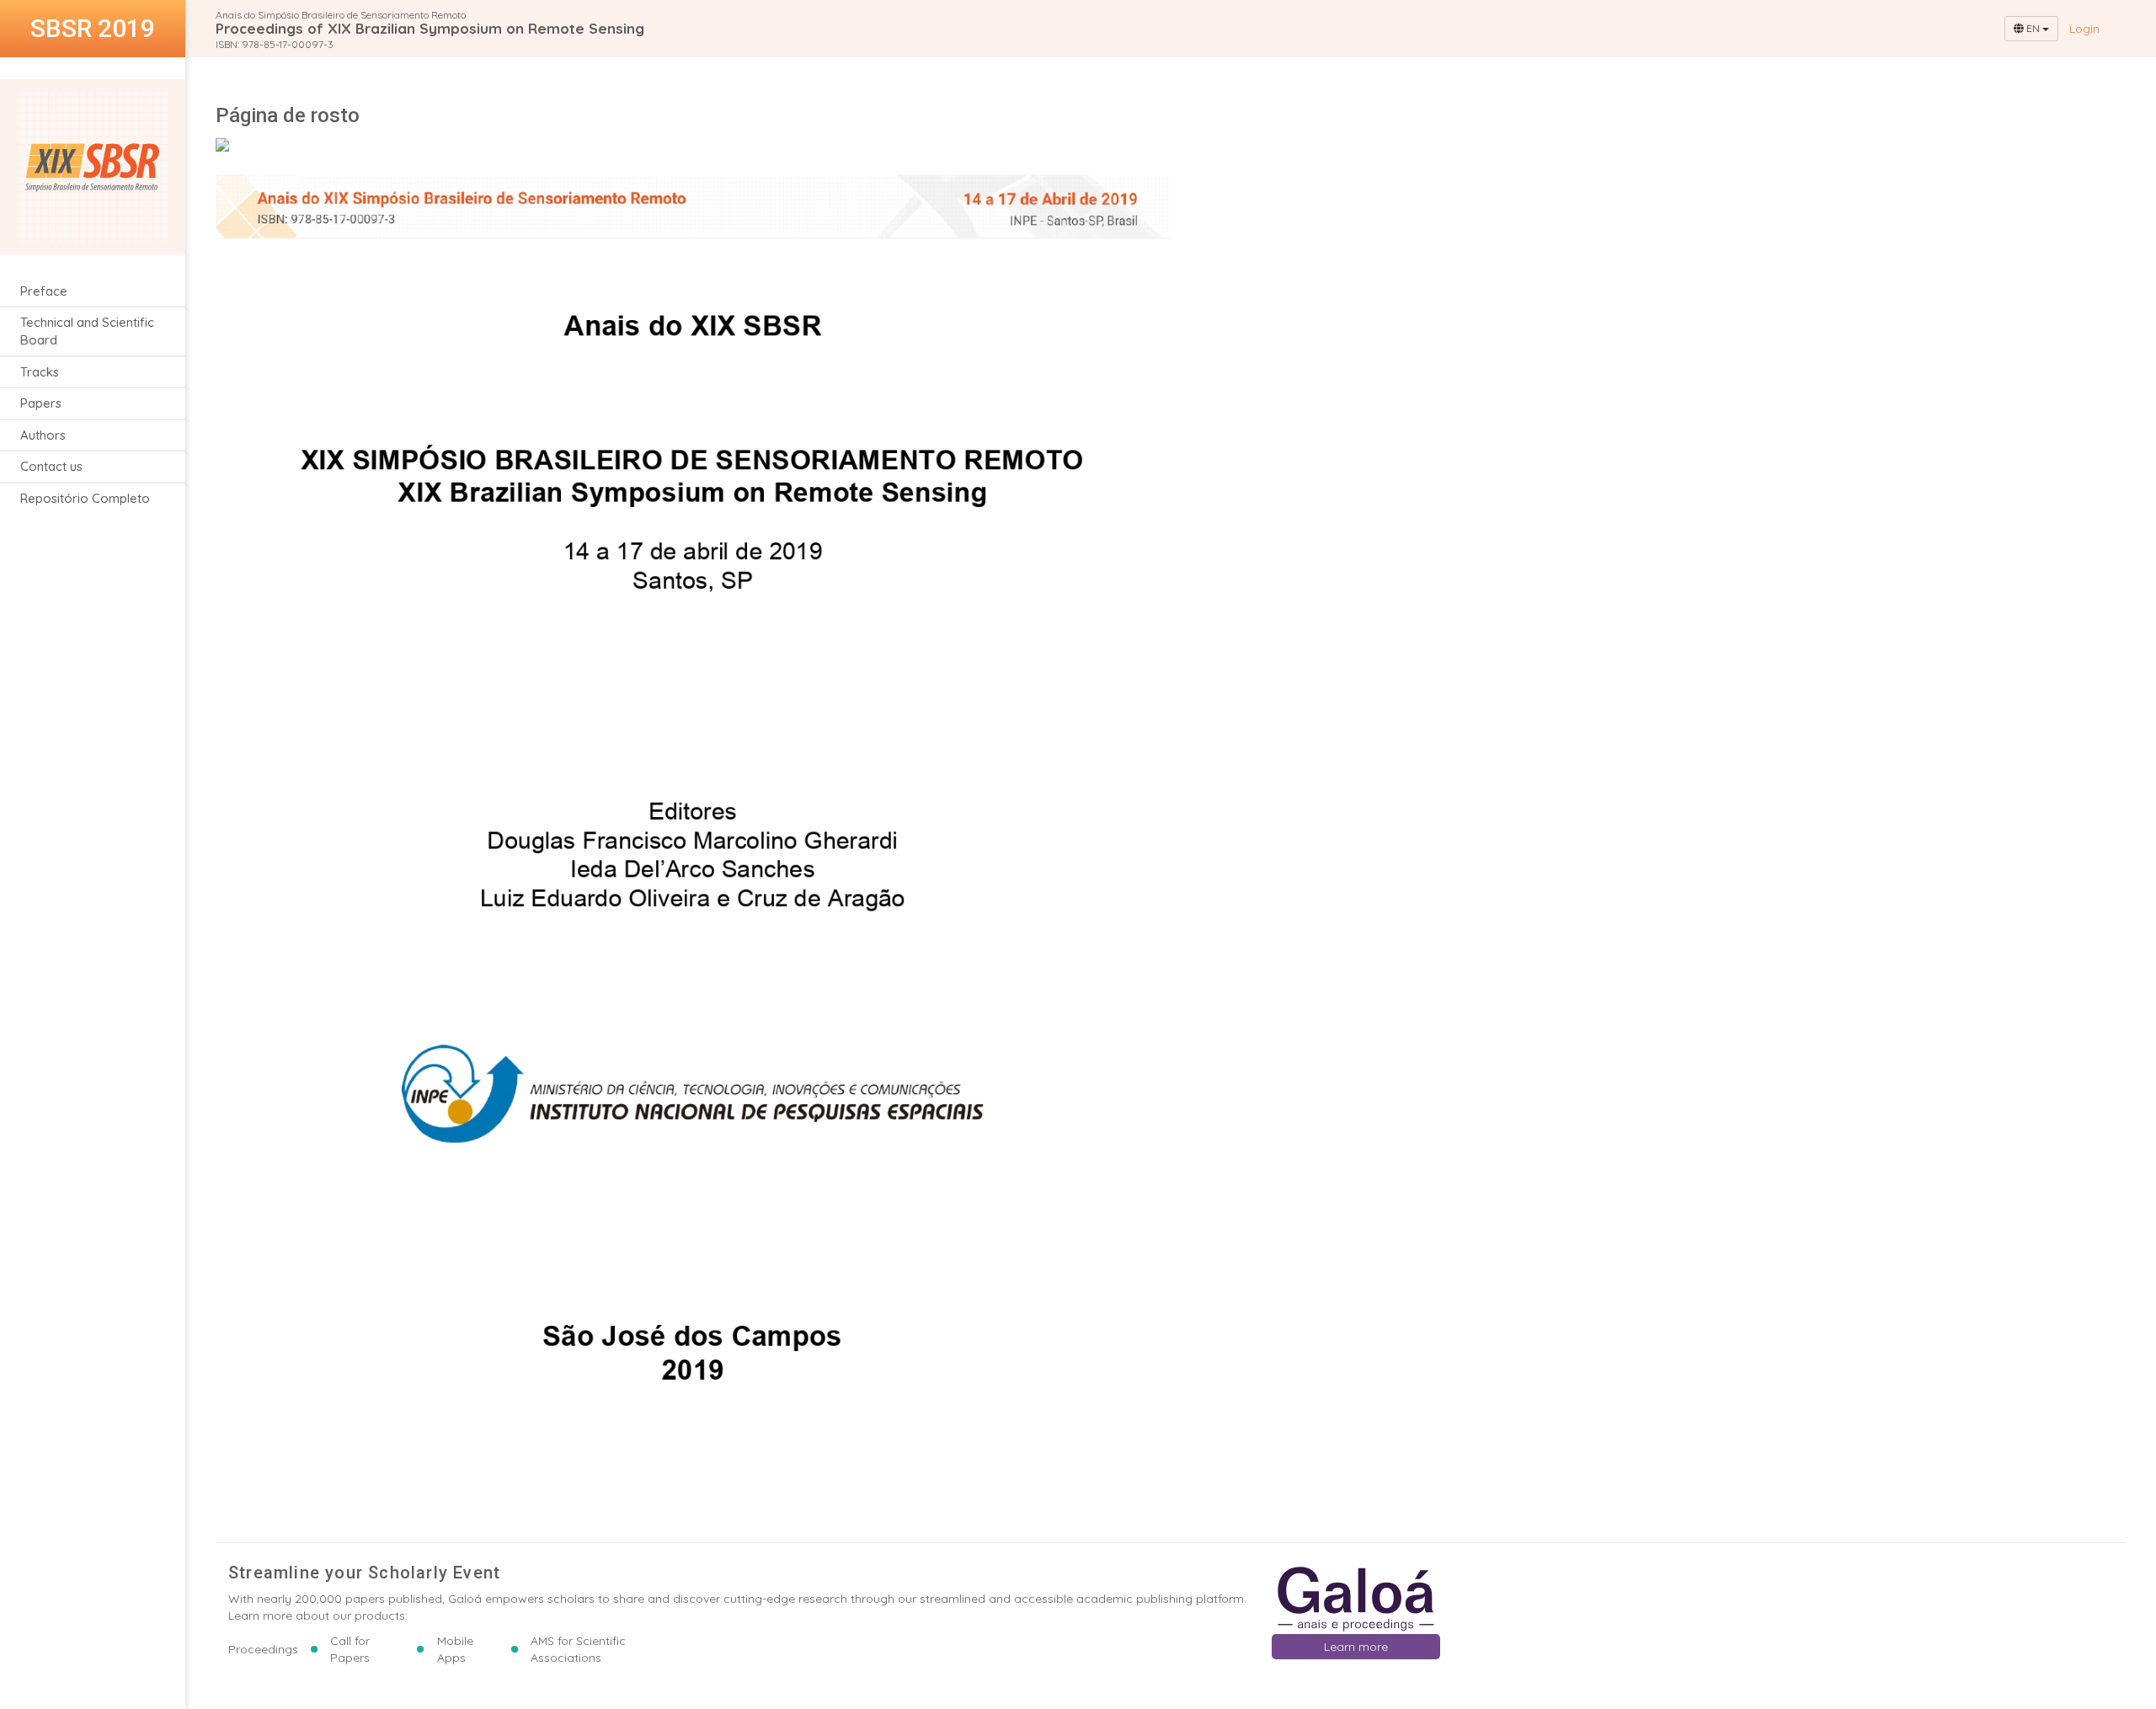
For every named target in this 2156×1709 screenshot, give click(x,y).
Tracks (40, 372)
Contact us (51, 467)
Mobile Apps (455, 1649)
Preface (44, 291)
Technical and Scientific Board (87, 331)
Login (2084, 29)
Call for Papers (350, 1649)
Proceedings (263, 1649)
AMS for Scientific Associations (578, 1649)
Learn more (1356, 1647)
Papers (41, 404)
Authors (43, 435)
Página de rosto (288, 115)
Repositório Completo (85, 498)
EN (2033, 28)
